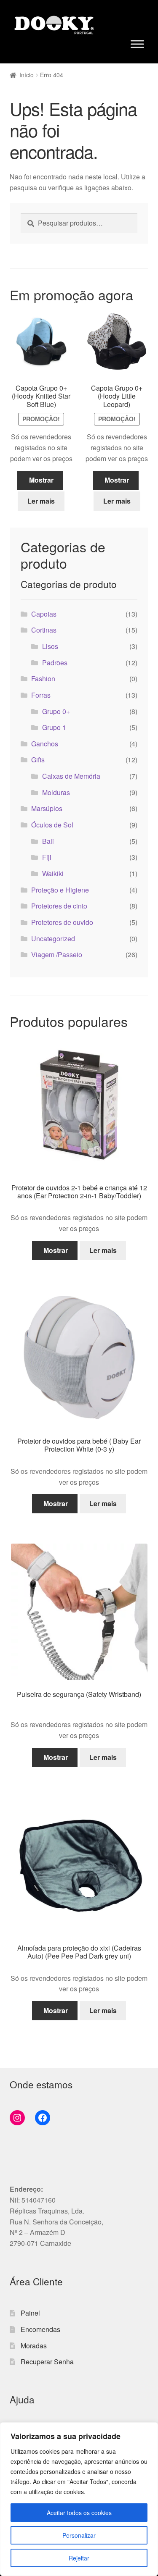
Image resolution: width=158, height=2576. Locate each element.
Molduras (56, 792)
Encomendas (40, 2329)
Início (27, 75)
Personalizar (79, 2535)
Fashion (43, 679)
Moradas (34, 2346)
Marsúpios (47, 808)
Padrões (55, 663)
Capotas (44, 614)
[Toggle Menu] (137, 44)
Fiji (47, 857)
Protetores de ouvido (62, 922)
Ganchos (45, 744)
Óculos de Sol (52, 825)
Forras (41, 695)
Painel (30, 2313)
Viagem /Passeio (57, 955)
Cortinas (44, 630)
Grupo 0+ (56, 711)
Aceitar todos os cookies (79, 2513)
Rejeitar (79, 2558)
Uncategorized (53, 939)
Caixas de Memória (71, 776)
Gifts (38, 760)
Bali (48, 841)
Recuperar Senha (47, 2362)
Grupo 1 (54, 727)
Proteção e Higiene (60, 890)
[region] (79, 2499)
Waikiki (53, 873)
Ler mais (41, 501)
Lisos (50, 646)
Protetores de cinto (59, 906)
